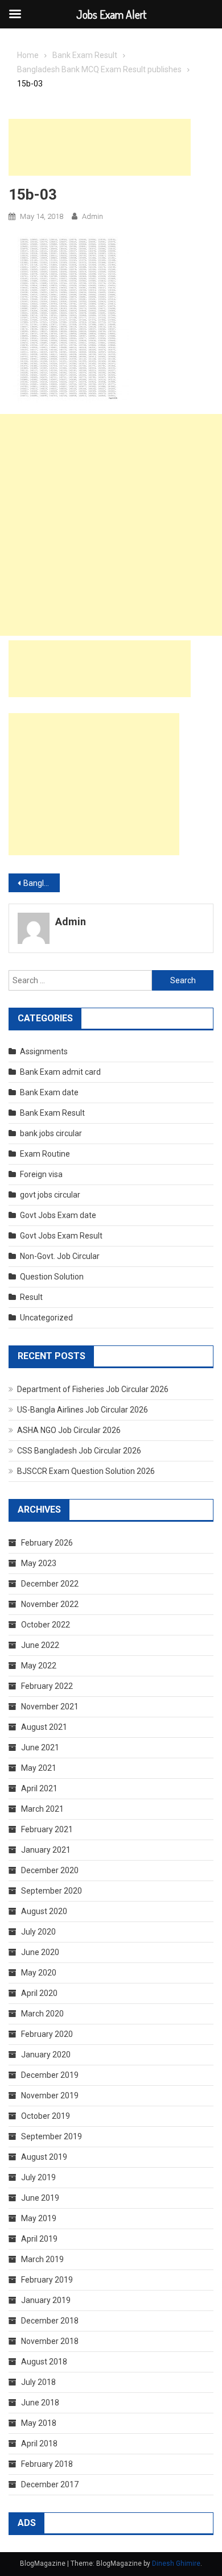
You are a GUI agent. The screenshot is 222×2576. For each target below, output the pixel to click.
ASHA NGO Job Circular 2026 (69, 1430)
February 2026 (47, 1543)
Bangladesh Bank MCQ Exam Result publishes (42, 883)
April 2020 (39, 1993)
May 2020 (39, 1973)
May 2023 (39, 1563)
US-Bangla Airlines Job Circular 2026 (83, 1410)
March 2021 (42, 1809)
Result (31, 1297)
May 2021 (39, 1768)
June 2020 (40, 1952)
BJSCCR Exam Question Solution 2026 (86, 1471)
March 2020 (42, 2014)
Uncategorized (46, 1318)
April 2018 (39, 2444)
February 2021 (47, 1829)
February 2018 (47, 2464)
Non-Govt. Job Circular (60, 1256)
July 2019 (38, 2177)
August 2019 (44, 2157)
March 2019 (42, 2259)
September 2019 (52, 2136)
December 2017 (50, 2484)
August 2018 (44, 2362)
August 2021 (44, 1727)
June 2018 (40, 2403)
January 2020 (46, 2055)
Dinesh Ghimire (176, 2563)
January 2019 (46, 2300)
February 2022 (47, 1686)
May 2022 (39, 1666)
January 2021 (46, 1850)
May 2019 (39, 2218)
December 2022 (50, 1584)
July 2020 (38, 1932)
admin (92, 216)
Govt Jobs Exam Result (61, 1236)
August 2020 (44, 1911)
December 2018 (50, 2321)
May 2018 (39, 2423)
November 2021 (50, 1707)
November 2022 (50, 1604)
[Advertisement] (100, 147)
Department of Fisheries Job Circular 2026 (93, 1389)
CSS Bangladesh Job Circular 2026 (79, 1451)
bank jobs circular (51, 1133)
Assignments (44, 1051)
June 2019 (40, 2198)
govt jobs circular (50, 1195)
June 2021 (40, 1747)
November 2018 (50, 2341)
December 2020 (50, 1870)
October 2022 (46, 1625)
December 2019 (50, 2075)
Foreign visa (41, 1174)
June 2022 (40, 1645)
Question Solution (52, 1277)
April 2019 (39, 2239)
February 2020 (47, 2034)
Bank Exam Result (52, 1113)
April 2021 (39, 1788)
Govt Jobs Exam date (58, 1215)
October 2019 (46, 2116)
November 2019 (50, 2095)
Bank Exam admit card (60, 1072)
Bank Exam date (49, 1092)
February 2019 (47, 2280)
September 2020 (52, 1891)
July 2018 (38, 2382)
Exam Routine (45, 1154)
